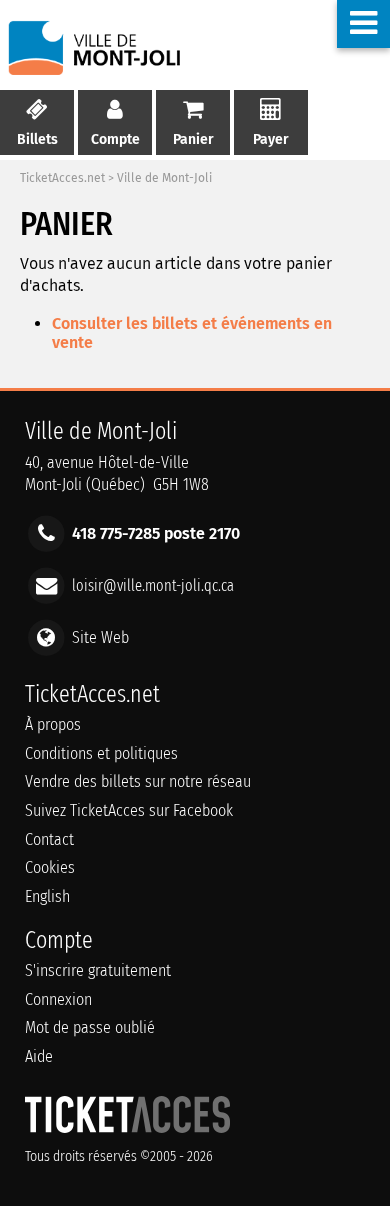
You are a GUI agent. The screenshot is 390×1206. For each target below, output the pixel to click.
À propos (53, 724)
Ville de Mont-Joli (164, 178)
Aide (39, 1056)
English (47, 896)
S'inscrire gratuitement (98, 970)
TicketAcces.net (62, 178)
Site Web (100, 637)
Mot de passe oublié (90, 1027)
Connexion (58, 999)
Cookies (50, 867)
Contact (49, 839)
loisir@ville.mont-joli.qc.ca (153, 585)
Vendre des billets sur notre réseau (138, 781)
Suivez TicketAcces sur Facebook (129, 810)
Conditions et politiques (101, 753)
